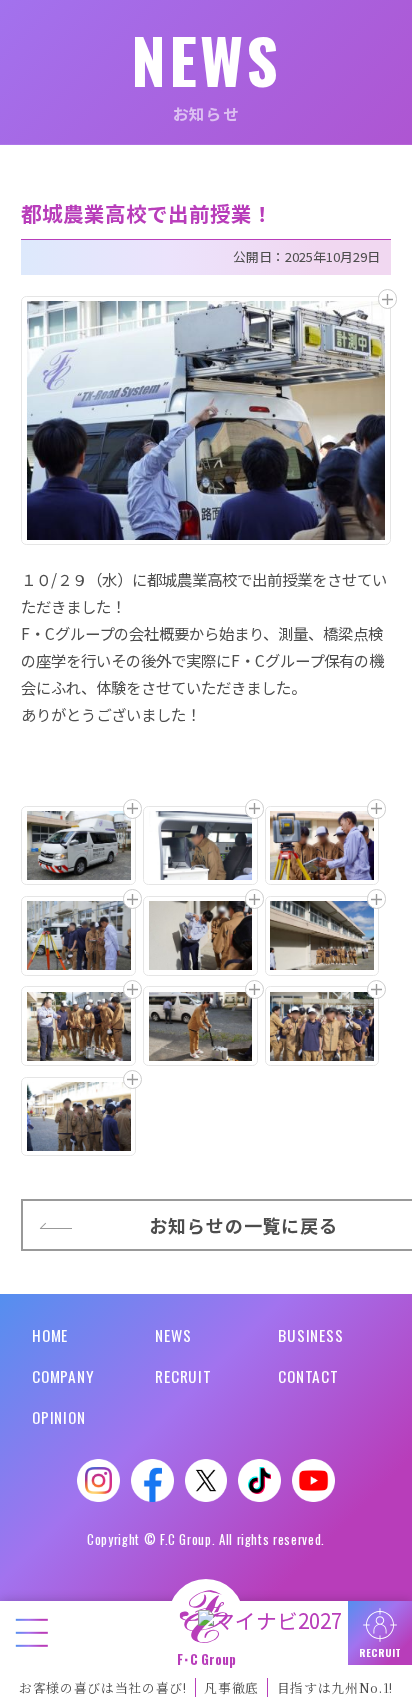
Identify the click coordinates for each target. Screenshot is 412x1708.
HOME (50, 1335)
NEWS (173, 1335)
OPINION (58, 1417)
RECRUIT (183, 1376)
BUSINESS (310, 1335)
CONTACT (308, 1376)
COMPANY (63, 1376)
